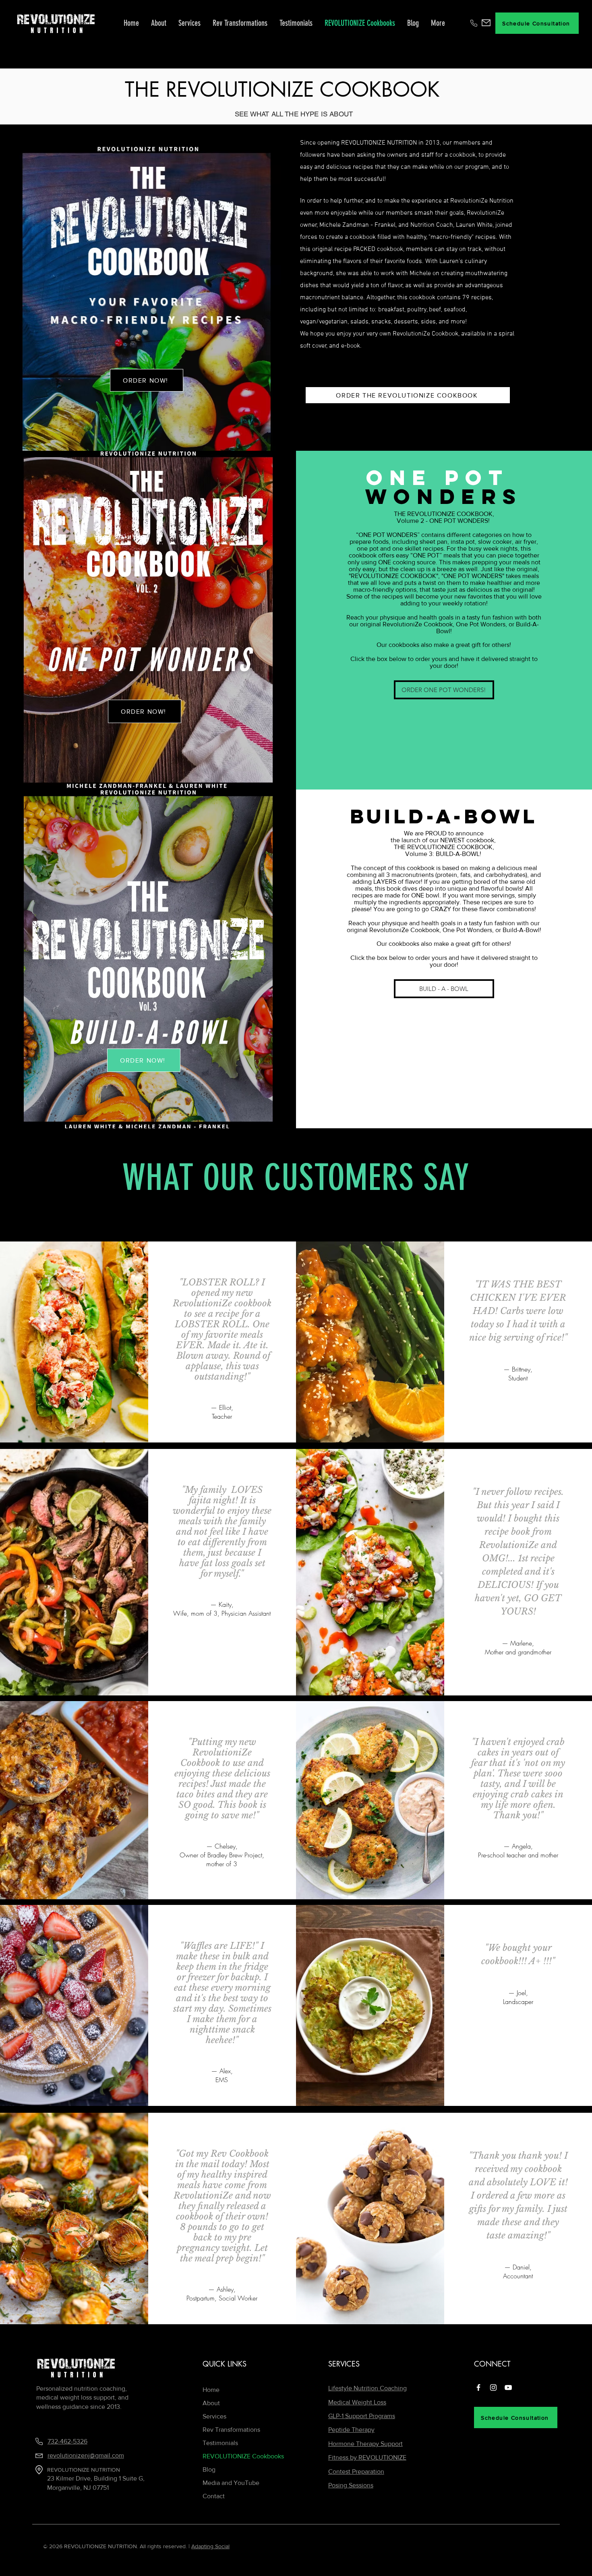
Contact (214, 2496)
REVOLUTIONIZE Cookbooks (242, 2456)
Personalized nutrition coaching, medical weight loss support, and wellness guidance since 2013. (82, 2398)
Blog (209, 2469)
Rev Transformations (231, 2430)
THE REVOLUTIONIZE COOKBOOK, (444, 514)
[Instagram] (493, 2387)
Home (211, 2390)
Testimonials (220, 2443)
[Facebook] (478, 2387)
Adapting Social (210, 2546)
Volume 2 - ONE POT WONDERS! (444, 521)
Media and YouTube (231, 2483)
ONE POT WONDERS (388, 535)
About (211, 2403)
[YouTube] (508, 2387)
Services (214, 2416)
